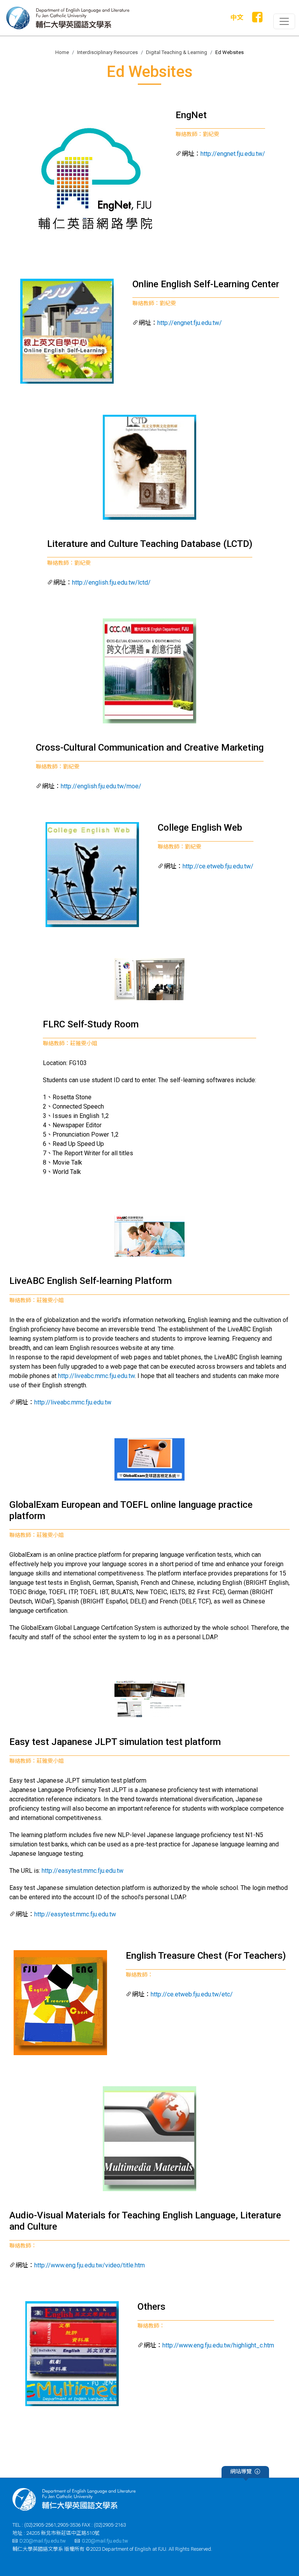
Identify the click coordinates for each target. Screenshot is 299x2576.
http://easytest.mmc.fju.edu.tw (83, 1871)
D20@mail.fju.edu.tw (43, 2541)
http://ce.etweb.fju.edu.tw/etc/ (192, 1994)
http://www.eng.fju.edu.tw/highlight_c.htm (218, 2345)
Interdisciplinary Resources (107, 52)
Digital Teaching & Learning (177, 52)
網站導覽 (241, 2471)
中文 (237, 17)
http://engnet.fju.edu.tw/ (233, 154)
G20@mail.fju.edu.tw (105, 2541)
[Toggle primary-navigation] (284, 21)
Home (62, 52)
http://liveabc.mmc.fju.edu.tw (96, 1376)
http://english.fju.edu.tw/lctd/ (111, 582)
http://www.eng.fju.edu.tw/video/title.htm (90, 2265)
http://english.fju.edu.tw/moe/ (101, 786)
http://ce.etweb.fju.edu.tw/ (218, 866)
